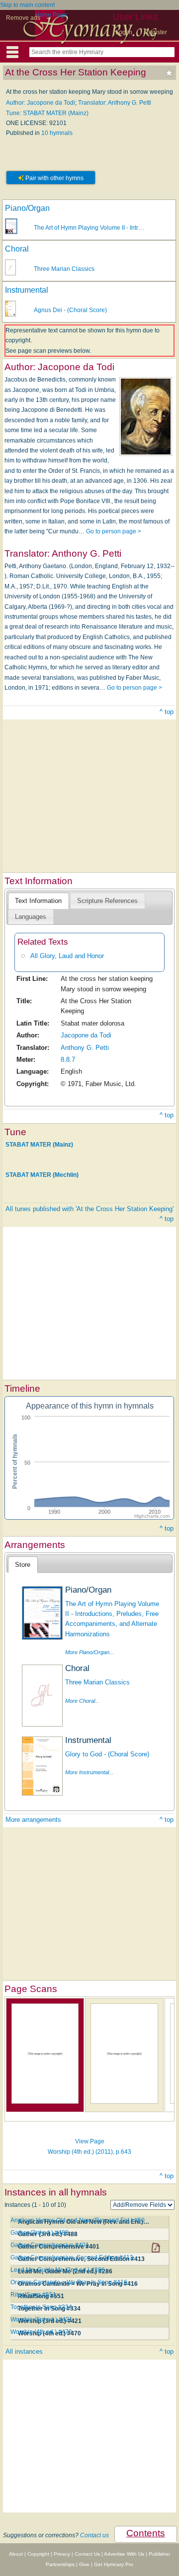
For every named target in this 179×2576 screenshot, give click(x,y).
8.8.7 (68, 1060)
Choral (17, 249)
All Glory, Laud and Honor (67, 956)
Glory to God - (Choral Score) (107, 1754)
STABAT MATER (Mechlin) (42, 1175)
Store (23, 1565)
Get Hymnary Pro (114, 2564)
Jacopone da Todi (86, 1035)
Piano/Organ (27, 208)
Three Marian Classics (64, 269)
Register (156, 32)
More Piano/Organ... (89, 1652)
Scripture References (107, 901)
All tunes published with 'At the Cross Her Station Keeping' (89, 1209)
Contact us (94, 2535)
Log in (124, 32)
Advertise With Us (124, 2554)
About (16, 2554)
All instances (24, 2351)
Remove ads (23, 18)
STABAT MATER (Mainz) (39, 1144)
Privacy (62, 2554)
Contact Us (87, 2554)
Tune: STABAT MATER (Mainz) (47, 113)
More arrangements (33, 1820)
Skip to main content (27, 5)
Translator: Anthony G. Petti (115, 103)
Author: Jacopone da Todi (41, 103)
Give (84, 2564)
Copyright (38, 2554)
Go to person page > (114, 531)
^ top (167, 712)
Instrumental (27, 290)
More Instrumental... (89, 1772)
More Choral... (82, 1701)
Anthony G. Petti (85, 1048)
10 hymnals (57, 133)
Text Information (38, 901)
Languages (31, 917)
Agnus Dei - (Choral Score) (70, 310)
